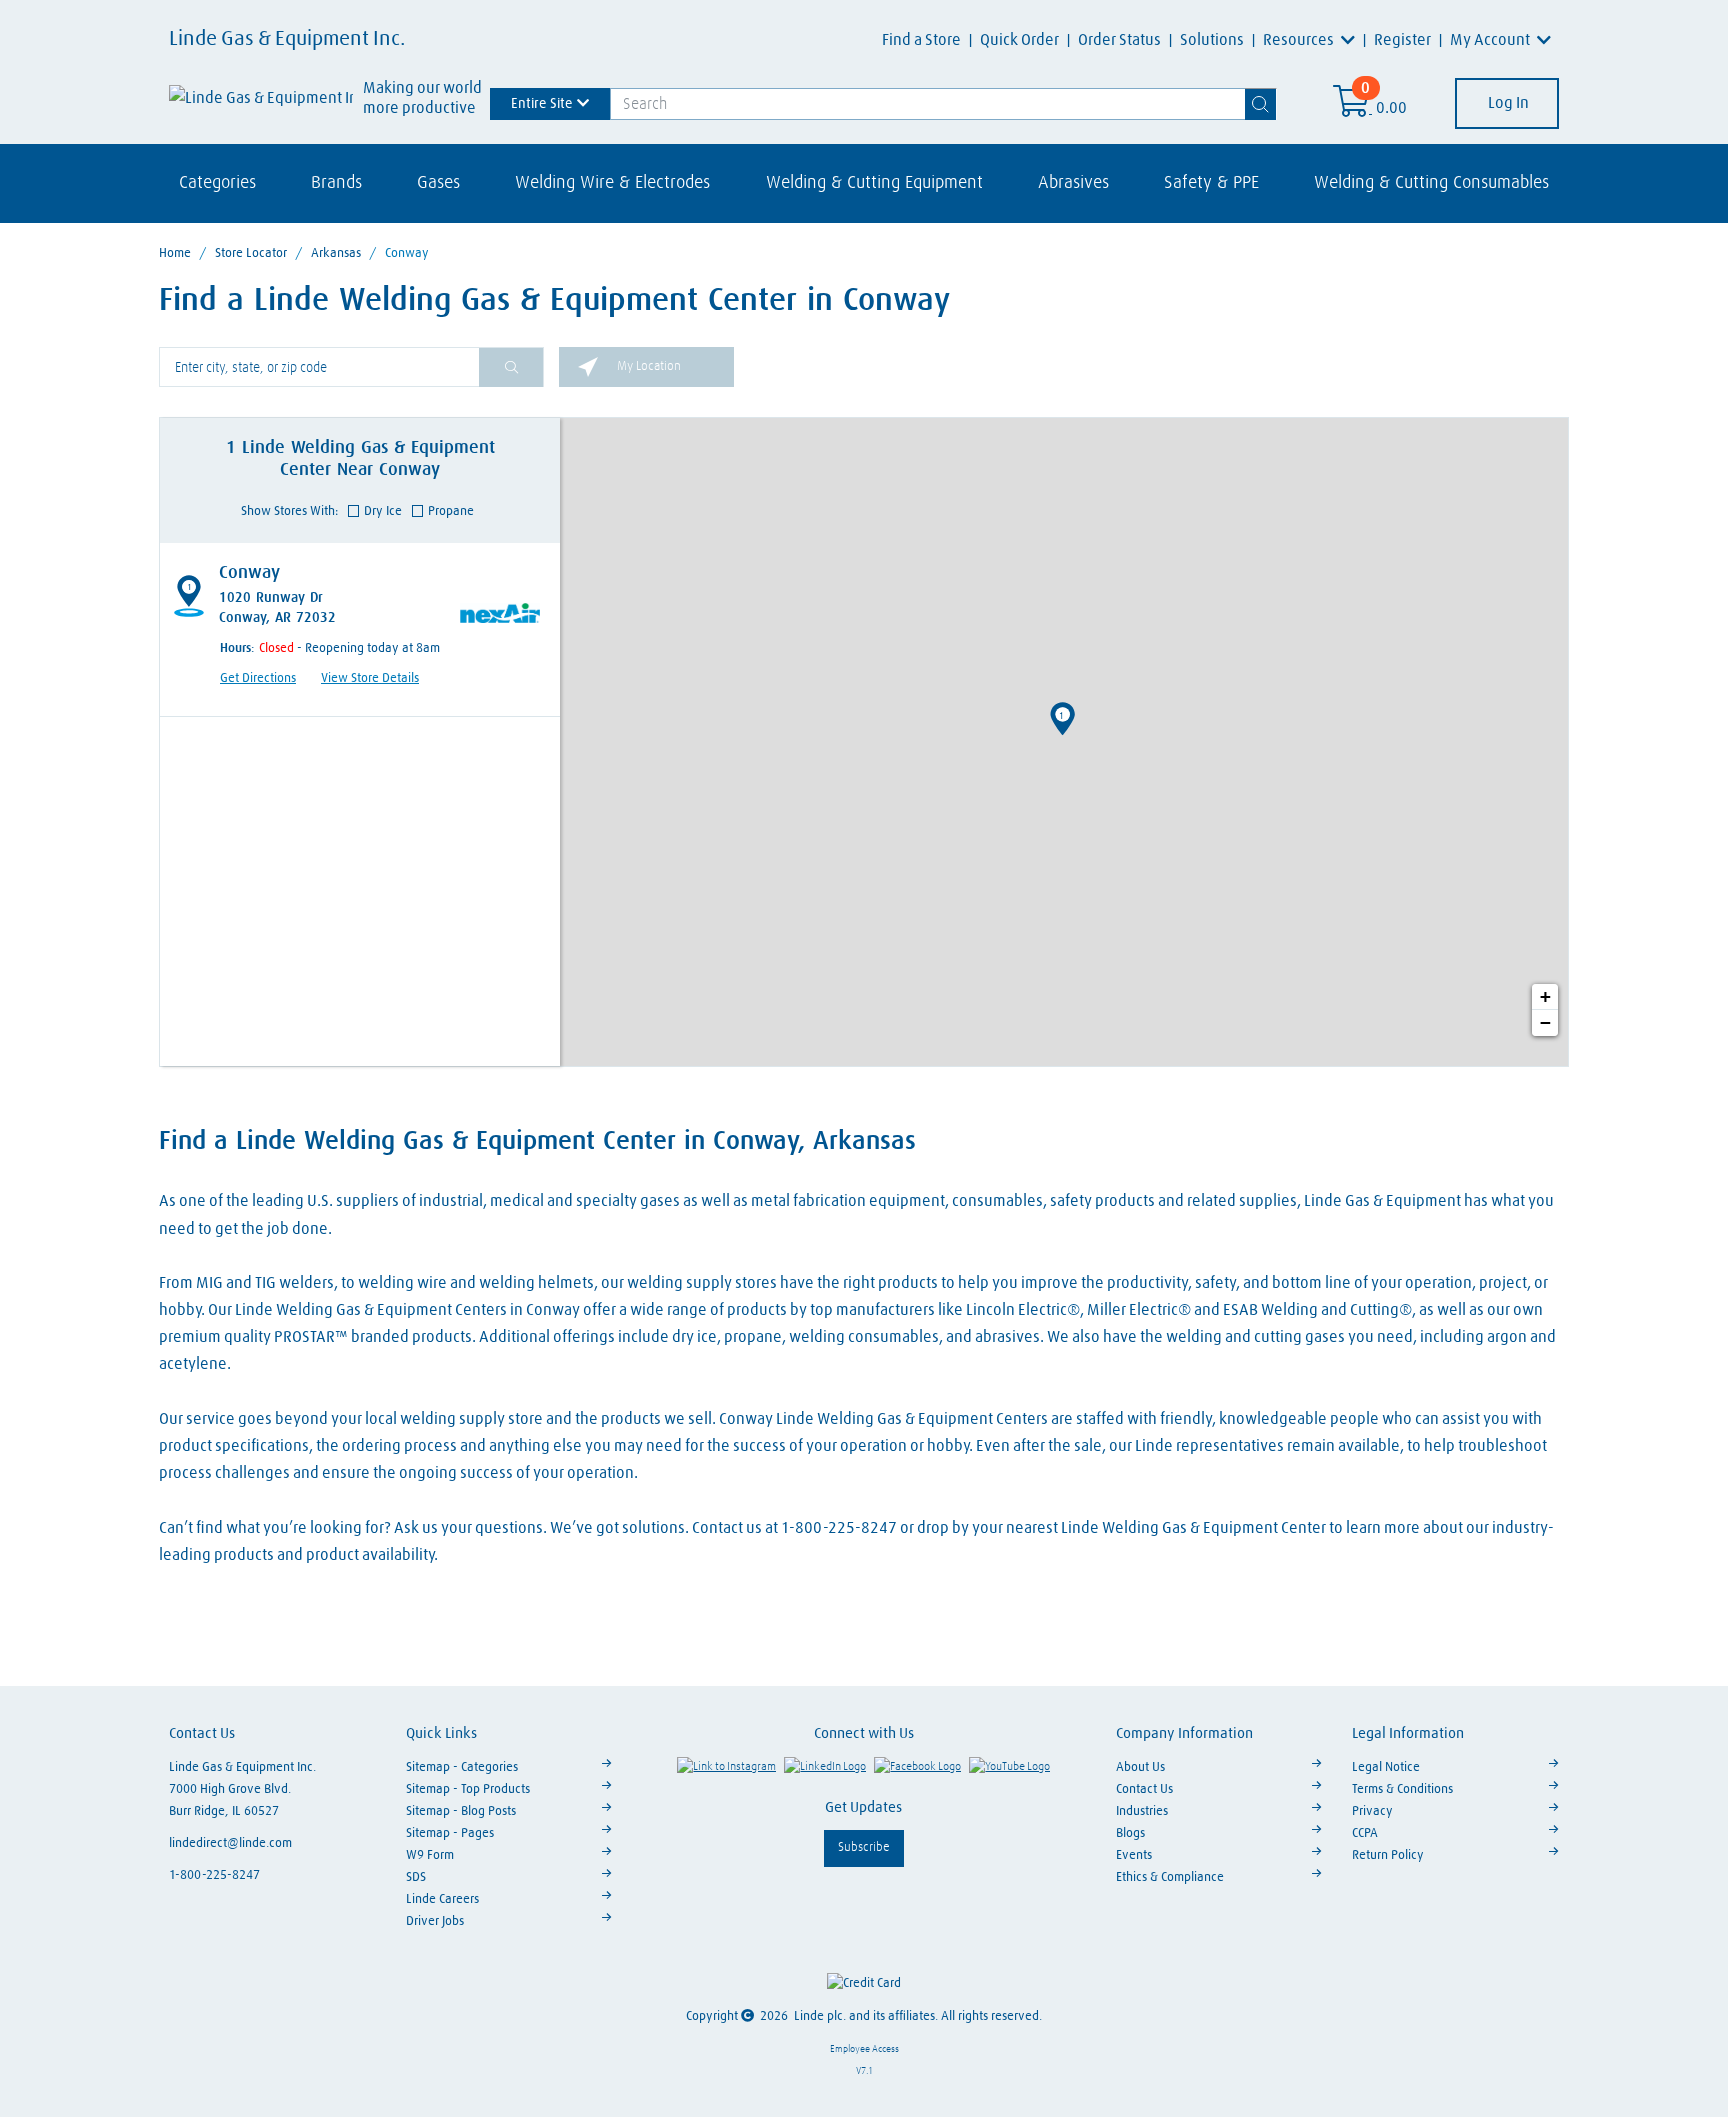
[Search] (1261, 104)
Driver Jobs (435, 1921)
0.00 (1391, 108)
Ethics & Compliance (1170, 1877)
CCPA (1365, 1833)
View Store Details (370, 678)
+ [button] (1545, 996)
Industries (1142, 1811)
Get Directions (258, 678)
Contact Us (1144, 1789)
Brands (336, 183)
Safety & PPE (1211, 183)
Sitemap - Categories (462, 1767)
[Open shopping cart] (1352, 108)
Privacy (1372, 1811)
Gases (438, 183)
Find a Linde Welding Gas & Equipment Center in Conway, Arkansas (537, 1142)
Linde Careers (442, 1899)
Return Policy (1388, 1855)
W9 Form (430, 1855)
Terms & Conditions (1402, 1789)
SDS (416, 1877)
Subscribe (864, 1847)
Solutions (1212, 40)
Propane (451, 511)
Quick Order (1019, 40)
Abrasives (1073, 183)
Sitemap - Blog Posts (461, 1811)
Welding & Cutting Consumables (1431, 183)
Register (1402, 40)
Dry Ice (383, 511)
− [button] (1545, 1022)
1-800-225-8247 (214, 1875)
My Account (1491, 40)
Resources (1300, 40)
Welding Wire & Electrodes (612, 183)
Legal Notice (1386, 1767)
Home (175, 253)
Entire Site (542, 103)
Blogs (1130, 1833)
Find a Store (921, 40)
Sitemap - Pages (450, 1833)
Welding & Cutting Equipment (874, 183)
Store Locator (251, 253)
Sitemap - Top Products (468, 1789)
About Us (1140, 1767)
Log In (1507, 103)
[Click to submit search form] (511, 367)
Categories (217, 183)
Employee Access (864, 2049)
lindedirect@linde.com (230, 1843)
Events (1134, 1855)
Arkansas (336, 253)
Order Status (1119, 40)
